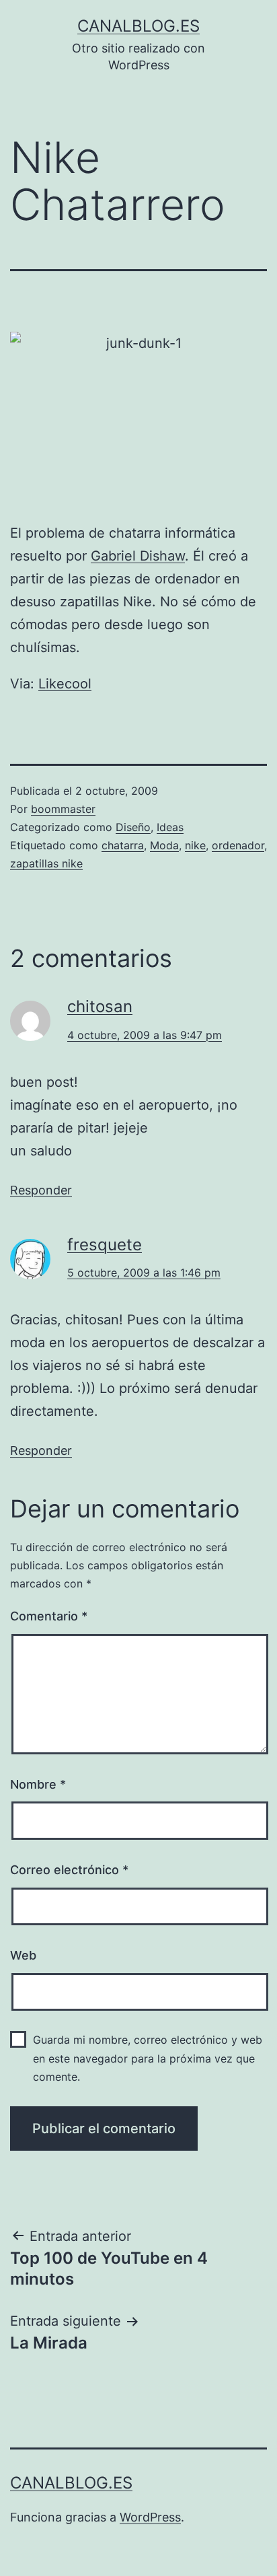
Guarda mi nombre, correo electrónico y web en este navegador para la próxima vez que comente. (148, 2058)
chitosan (100, 1006)
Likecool (65, 684)
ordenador (238, 845)
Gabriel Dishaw (138, 556)
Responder (41, 1190)
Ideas (170, 827)
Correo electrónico (69, 1870)
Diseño (133, 827)
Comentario (49, 1616)
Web (23, 1955)
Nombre (38, 1784)
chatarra (123, 845)
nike (195, 845)
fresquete (105, 1245)
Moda (164, 845)
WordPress (150, 2517)
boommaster (63, 809)
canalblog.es (138, 26)
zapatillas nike (46, 863)
